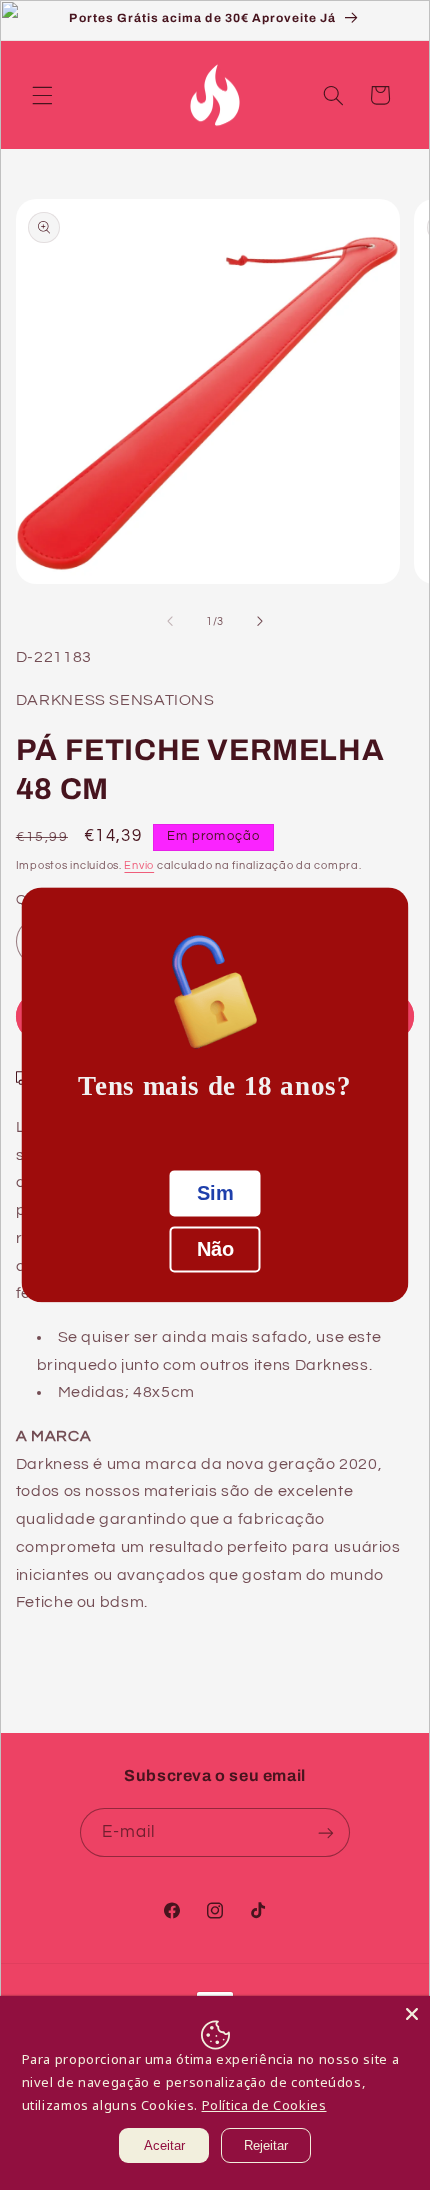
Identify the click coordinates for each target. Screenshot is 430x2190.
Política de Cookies (264, 2105)
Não (215, 1250)
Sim (215, 1194)
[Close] (412, 2014)
